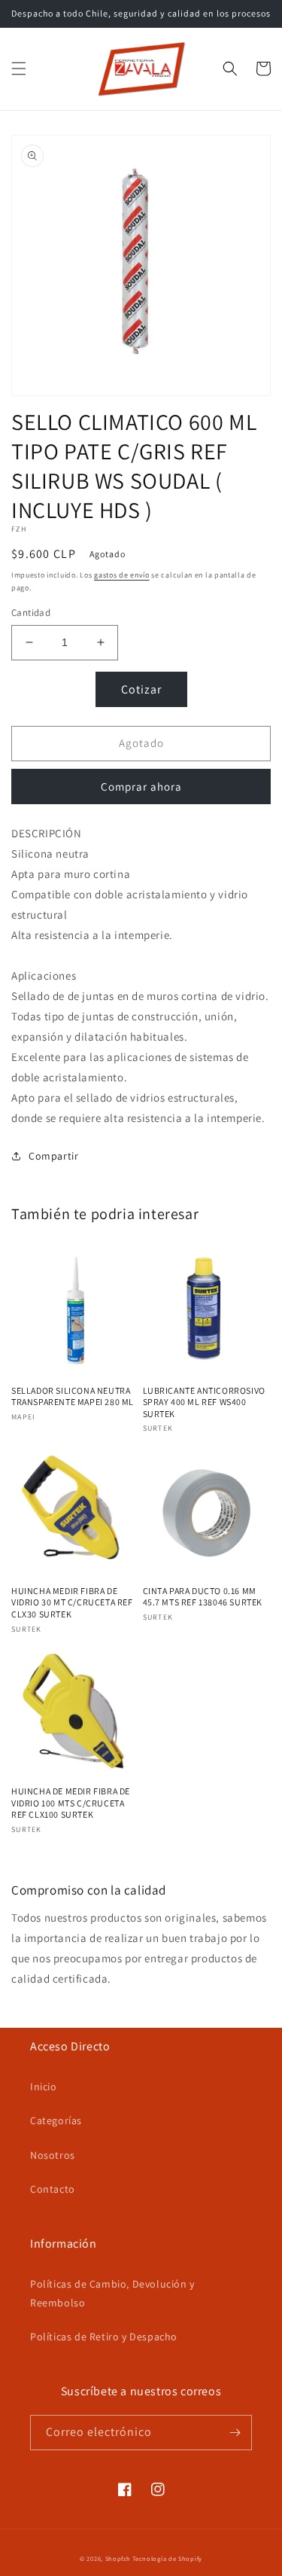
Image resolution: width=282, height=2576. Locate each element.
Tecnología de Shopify (167, 2558)
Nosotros (53, 2155)
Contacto (53, 2189)
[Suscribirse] (235, 2433)
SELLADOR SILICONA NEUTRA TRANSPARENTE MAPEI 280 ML (73, 1396)
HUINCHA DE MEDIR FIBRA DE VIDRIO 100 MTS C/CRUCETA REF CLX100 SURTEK (71, 1803)
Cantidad (31, 613)
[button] (19, 69)
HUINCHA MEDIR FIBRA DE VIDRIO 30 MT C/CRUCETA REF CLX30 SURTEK (72, 1602)
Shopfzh (118, 2558)
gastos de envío (122, 575)
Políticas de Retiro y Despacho (104, 2337)
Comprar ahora (141, 787)
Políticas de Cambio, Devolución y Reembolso (112, 2293)
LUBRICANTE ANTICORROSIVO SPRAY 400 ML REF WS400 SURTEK (204, 1402)
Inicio (44, 2087)
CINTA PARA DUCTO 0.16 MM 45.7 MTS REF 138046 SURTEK (203, 1597)
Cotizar (141, 689)
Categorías (56, 2120)
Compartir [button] (53, 1156)
